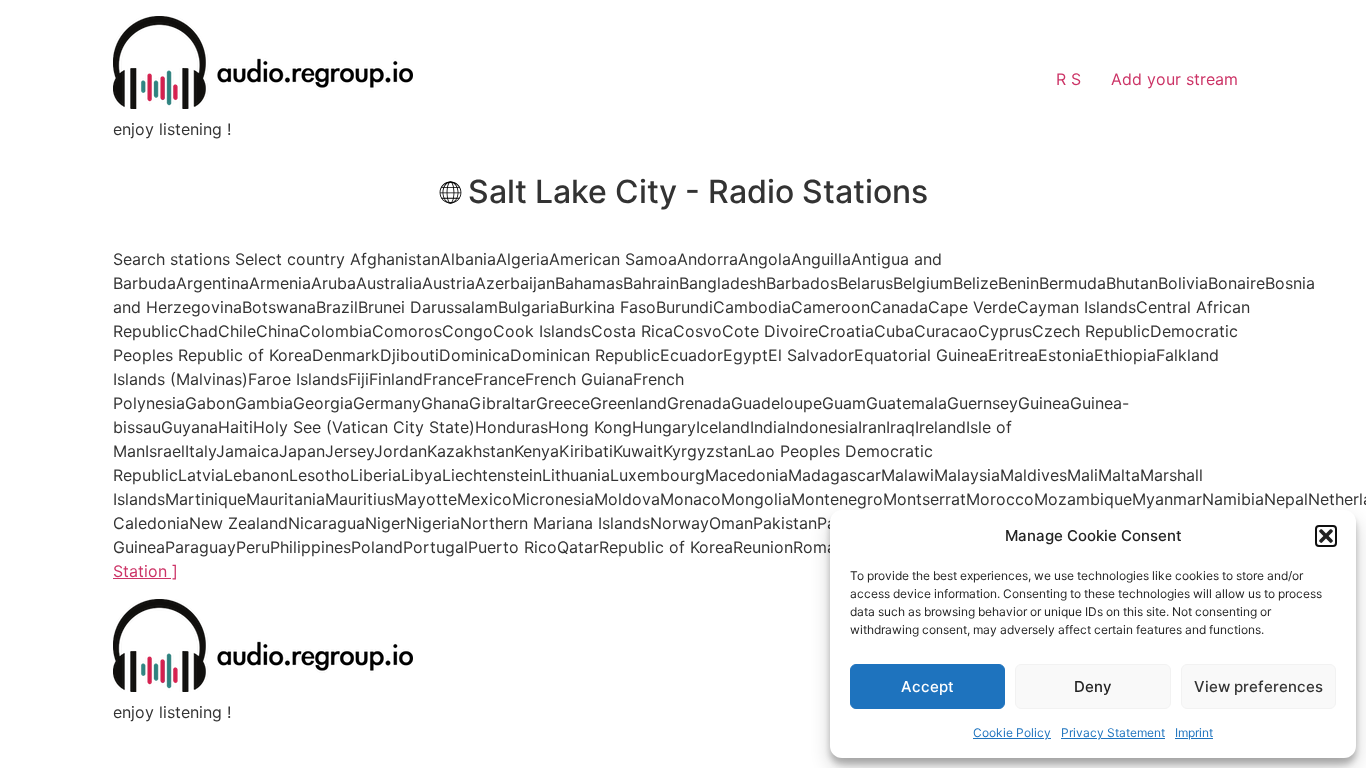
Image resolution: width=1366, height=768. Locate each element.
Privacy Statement (1113, 732)
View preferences (1258, 686)
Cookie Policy (1012, 732)
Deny (1093, 686)
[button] (1326, 536)
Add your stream (1174, 79)
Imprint (1194, 732)
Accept (927, 686)
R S (1068, 79)
